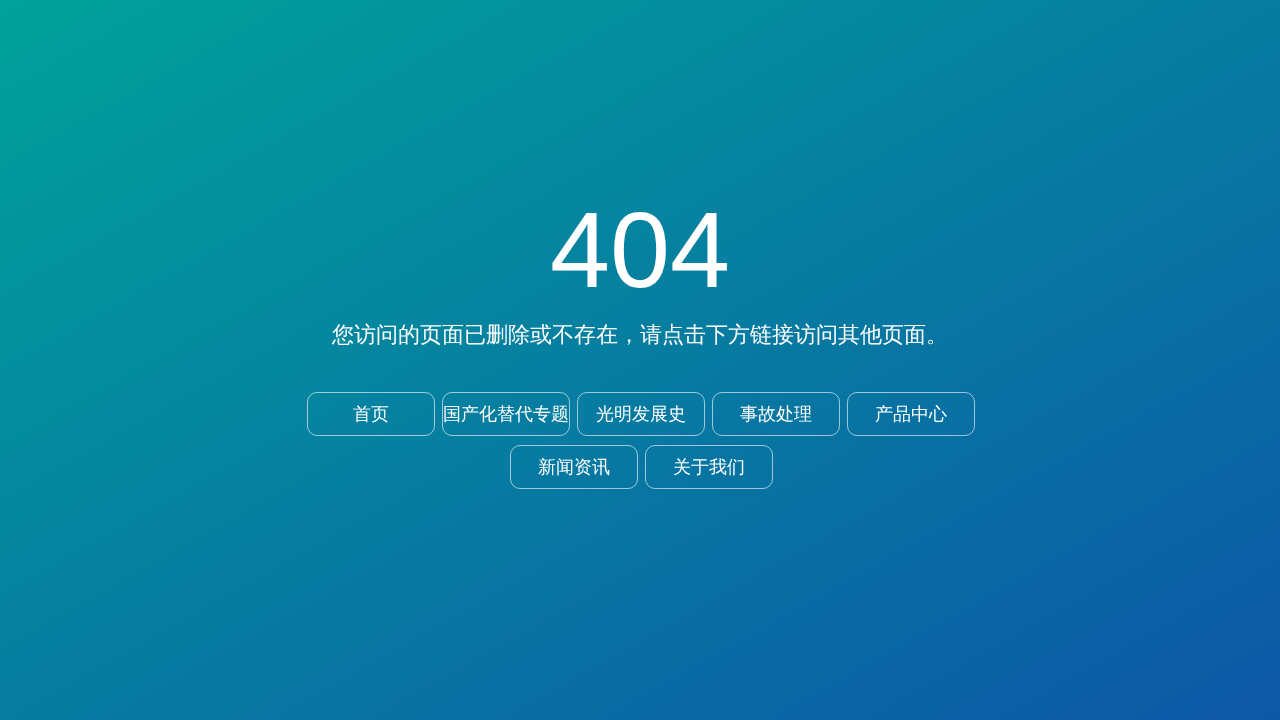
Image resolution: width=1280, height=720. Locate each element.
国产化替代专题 (506, 414)
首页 (371, 414)
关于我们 (709, 467)
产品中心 (911, 414)
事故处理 (776, 414)
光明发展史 (641, 414)
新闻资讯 (574, 467)
